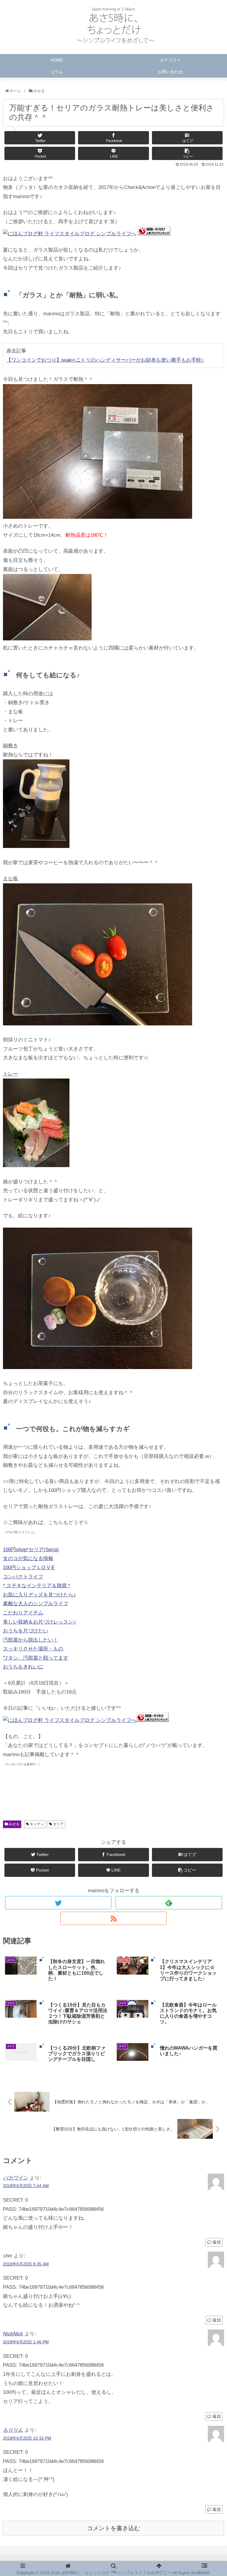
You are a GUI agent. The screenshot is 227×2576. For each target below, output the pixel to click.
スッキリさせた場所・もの (33, 1649)
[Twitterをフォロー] (58, 1903)
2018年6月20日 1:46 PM (26, 2342)
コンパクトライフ (23, 1577)
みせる (14, 1824)
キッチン (37, 1824)
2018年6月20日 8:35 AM (26, 2264)
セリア (58, 1824)
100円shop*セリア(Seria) (31, 1550)
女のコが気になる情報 (28, 1558)
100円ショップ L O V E (29, 1568)
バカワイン (16, 2178)
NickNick (13, 2334)
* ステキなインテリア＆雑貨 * (37, 1586)
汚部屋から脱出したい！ (31, 1640)
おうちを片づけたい (26, 1631)
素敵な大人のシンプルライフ (36, 1604)
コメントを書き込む (113, 2528)
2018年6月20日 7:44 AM (26, 2186)
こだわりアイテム (23, 1613)
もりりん (13, 2430)
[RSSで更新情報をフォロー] (113, 1918)
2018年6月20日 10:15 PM (27, 2438)
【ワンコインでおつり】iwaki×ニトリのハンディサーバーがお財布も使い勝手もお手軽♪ (105, 360)
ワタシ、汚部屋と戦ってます (36, 1658)
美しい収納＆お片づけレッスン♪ (39, 1622)
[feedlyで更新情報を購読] (169, 1903)
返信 (216, 2242)
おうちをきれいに (23, 1667)
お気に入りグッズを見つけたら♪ (39, 1595)
